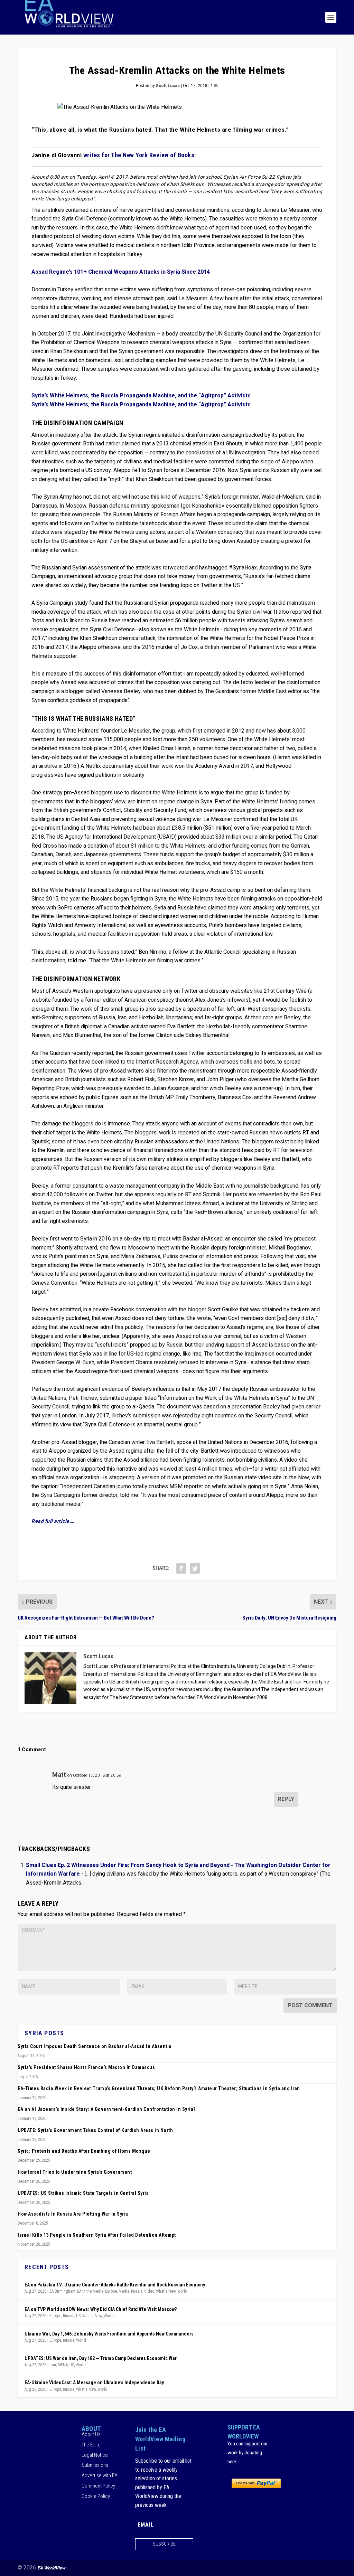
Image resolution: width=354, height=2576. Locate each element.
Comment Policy (98, 2486)
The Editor (92, 2445)
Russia (137, 2291)
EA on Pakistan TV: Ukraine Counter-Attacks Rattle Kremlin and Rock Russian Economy (115, 2285)
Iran (53, 2365)
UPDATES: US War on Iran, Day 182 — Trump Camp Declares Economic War (101, 2358)
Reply (286, 1799)
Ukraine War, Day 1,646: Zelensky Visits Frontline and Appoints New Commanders (109, 2334)
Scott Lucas (168, 86)
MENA (63, 2365)
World (182, 2291)
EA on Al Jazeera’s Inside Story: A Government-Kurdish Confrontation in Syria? (107, 2109)
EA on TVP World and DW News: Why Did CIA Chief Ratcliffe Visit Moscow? (101, 2309)
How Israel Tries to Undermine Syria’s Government (75, 2172)
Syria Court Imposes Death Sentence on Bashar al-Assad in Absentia (95, 2046)
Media (124, 2291)
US (78, 2316)
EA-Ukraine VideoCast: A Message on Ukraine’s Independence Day (94, 2382)
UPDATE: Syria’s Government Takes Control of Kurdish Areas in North (95, 2130)
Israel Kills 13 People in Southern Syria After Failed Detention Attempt (97, 2235)
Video (149, 2291)
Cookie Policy (96, 2496)
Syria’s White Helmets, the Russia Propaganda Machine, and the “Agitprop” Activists (141, 396)
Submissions (95, 2465)
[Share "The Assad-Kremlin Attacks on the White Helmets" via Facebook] (181, 1568)
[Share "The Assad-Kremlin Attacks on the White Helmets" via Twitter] (195, 1568)
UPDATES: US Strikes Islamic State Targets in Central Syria (83, 2193)
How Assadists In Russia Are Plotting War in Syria (73, 2214)
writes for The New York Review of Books (139, 155)
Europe (111, 2291)
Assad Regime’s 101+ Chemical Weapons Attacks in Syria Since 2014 (121, 272)
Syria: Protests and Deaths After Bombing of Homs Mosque (84, 2151)
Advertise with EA (100, 2475)
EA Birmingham (62, 2291)
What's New (166, 2291)
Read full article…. (53, 1521)
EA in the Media (90, 2291)
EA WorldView (51, 2568)
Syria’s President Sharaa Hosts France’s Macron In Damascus (86, 2067)
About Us (91, 2435)
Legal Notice (95, 2455)
